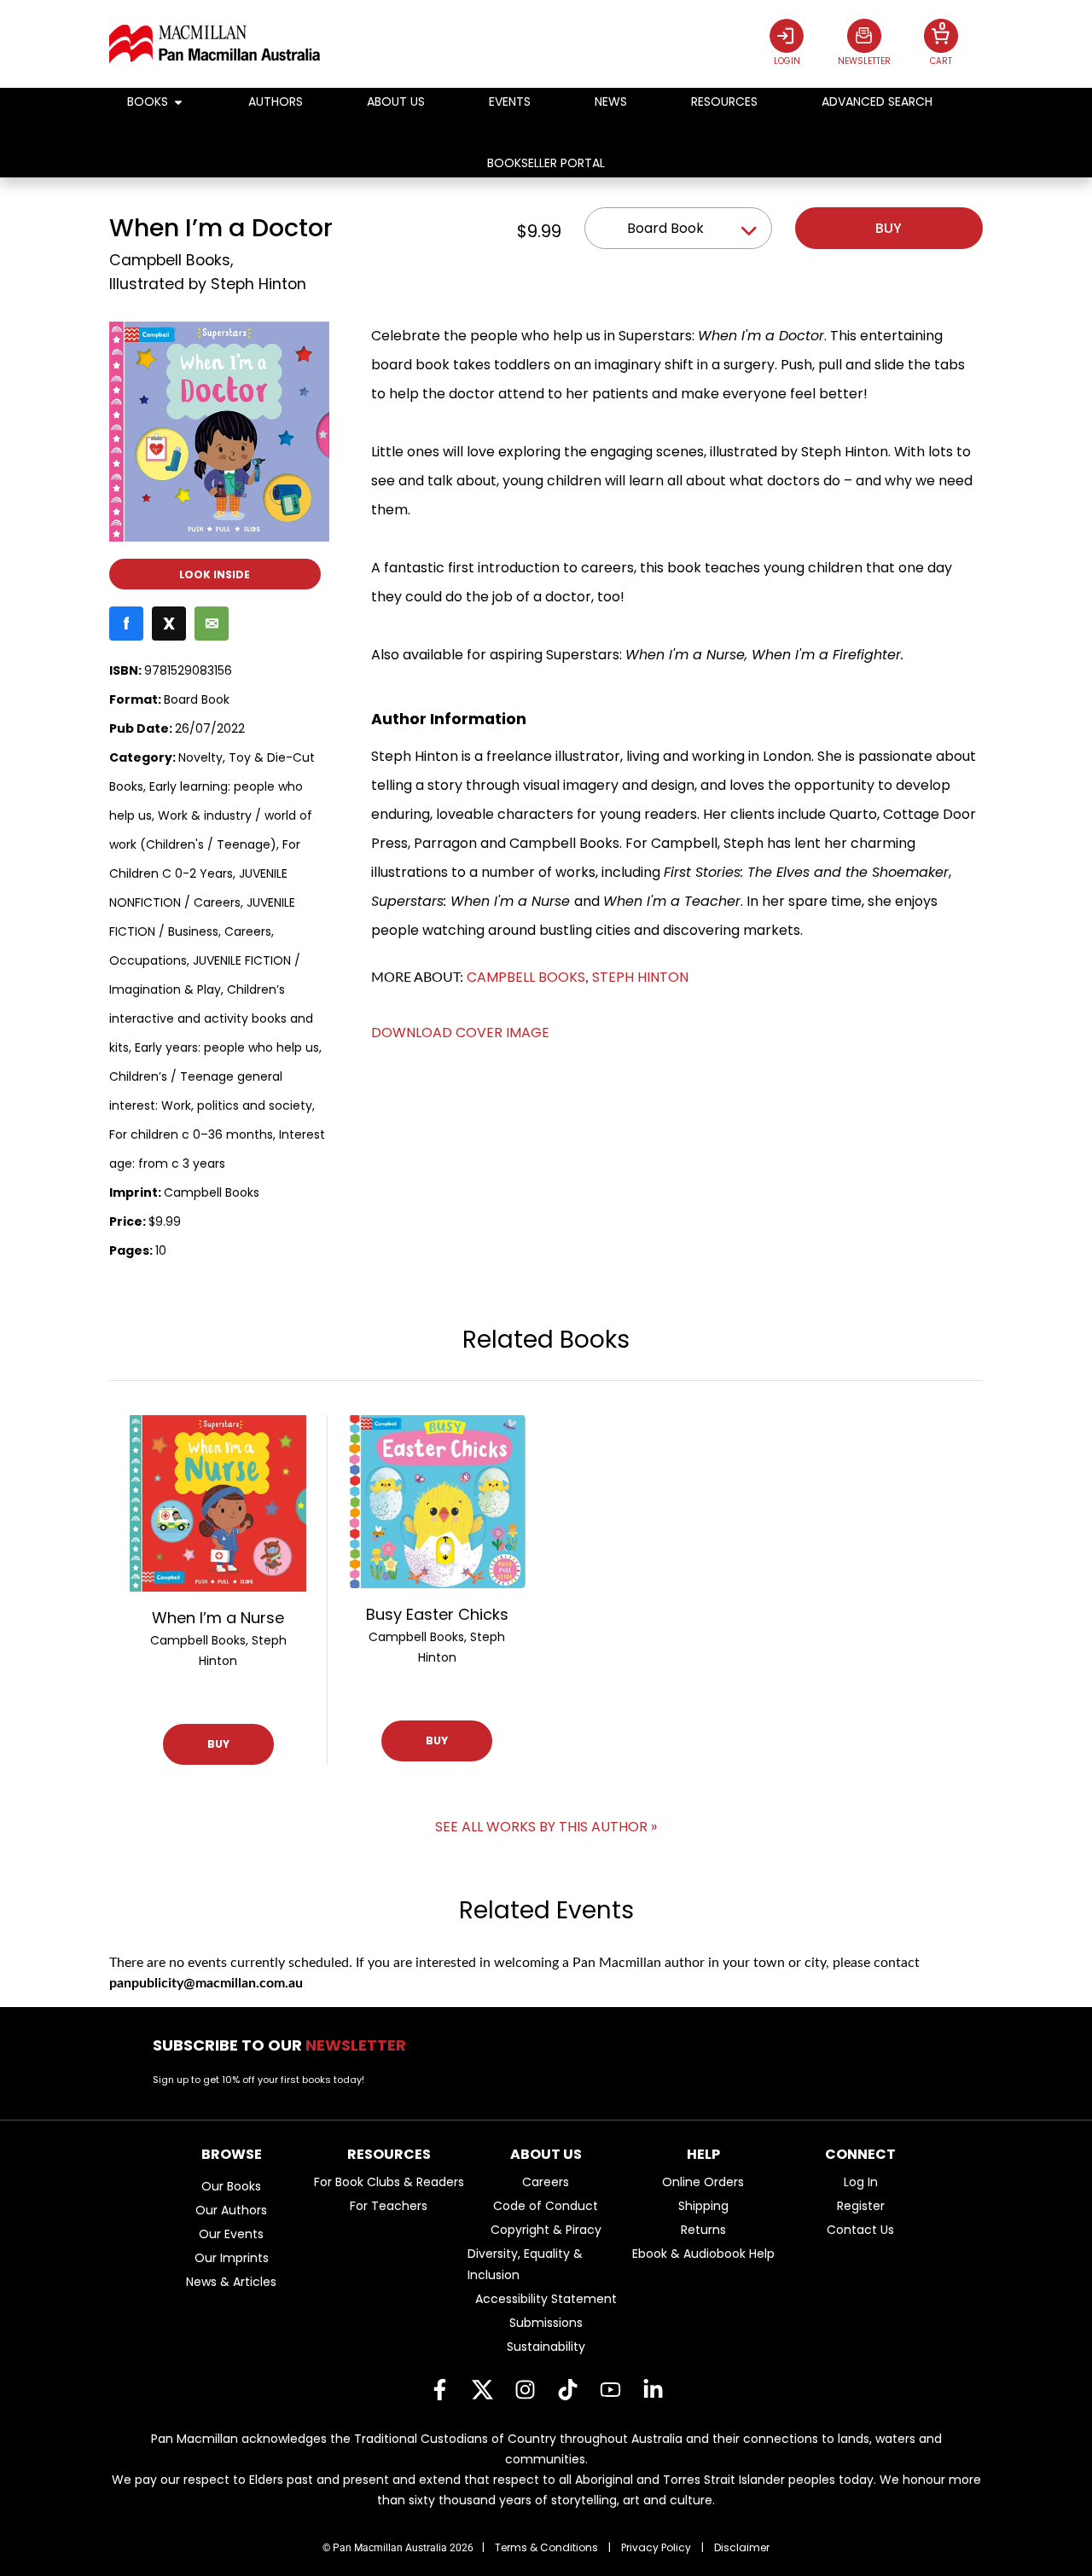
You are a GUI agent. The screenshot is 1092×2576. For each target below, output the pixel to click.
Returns (703, 2230)
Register (861, 2206)
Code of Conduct (546, 2206)
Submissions (546, 2323)
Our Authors (231, 2210)
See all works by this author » (546, 1827)
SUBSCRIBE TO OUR (285, 2045)
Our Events (231, 2234)
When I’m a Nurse (218, 1618)
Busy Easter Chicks (437, 1614)
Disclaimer (742, 2547)
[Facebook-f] (439, 2390)
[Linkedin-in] (653, 2390)
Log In (861, 2182)
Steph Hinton (258, 284)
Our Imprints (232, 2258)
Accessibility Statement (546, 2299)
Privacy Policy (656, 2547)
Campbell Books (170, 260)
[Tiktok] (567, 2390)
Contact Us (860, 2230)
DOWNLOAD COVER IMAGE (460, 1033)
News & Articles (231, 2282)
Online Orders (703, 2182)
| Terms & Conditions (540, 2547)
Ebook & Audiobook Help (703, 2254)
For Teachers (389, 2206)
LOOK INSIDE (215, 574)
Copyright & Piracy (546, 2230)
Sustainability (546, 2347)
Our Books (231, 2186)
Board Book (665, 228)
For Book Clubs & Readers (389, 2182)
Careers (546, 2182)
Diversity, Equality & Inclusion (525, 2264)
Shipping (703, 2206)
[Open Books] (178, 102)
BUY (218, 1744)
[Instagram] (525, 2390)
